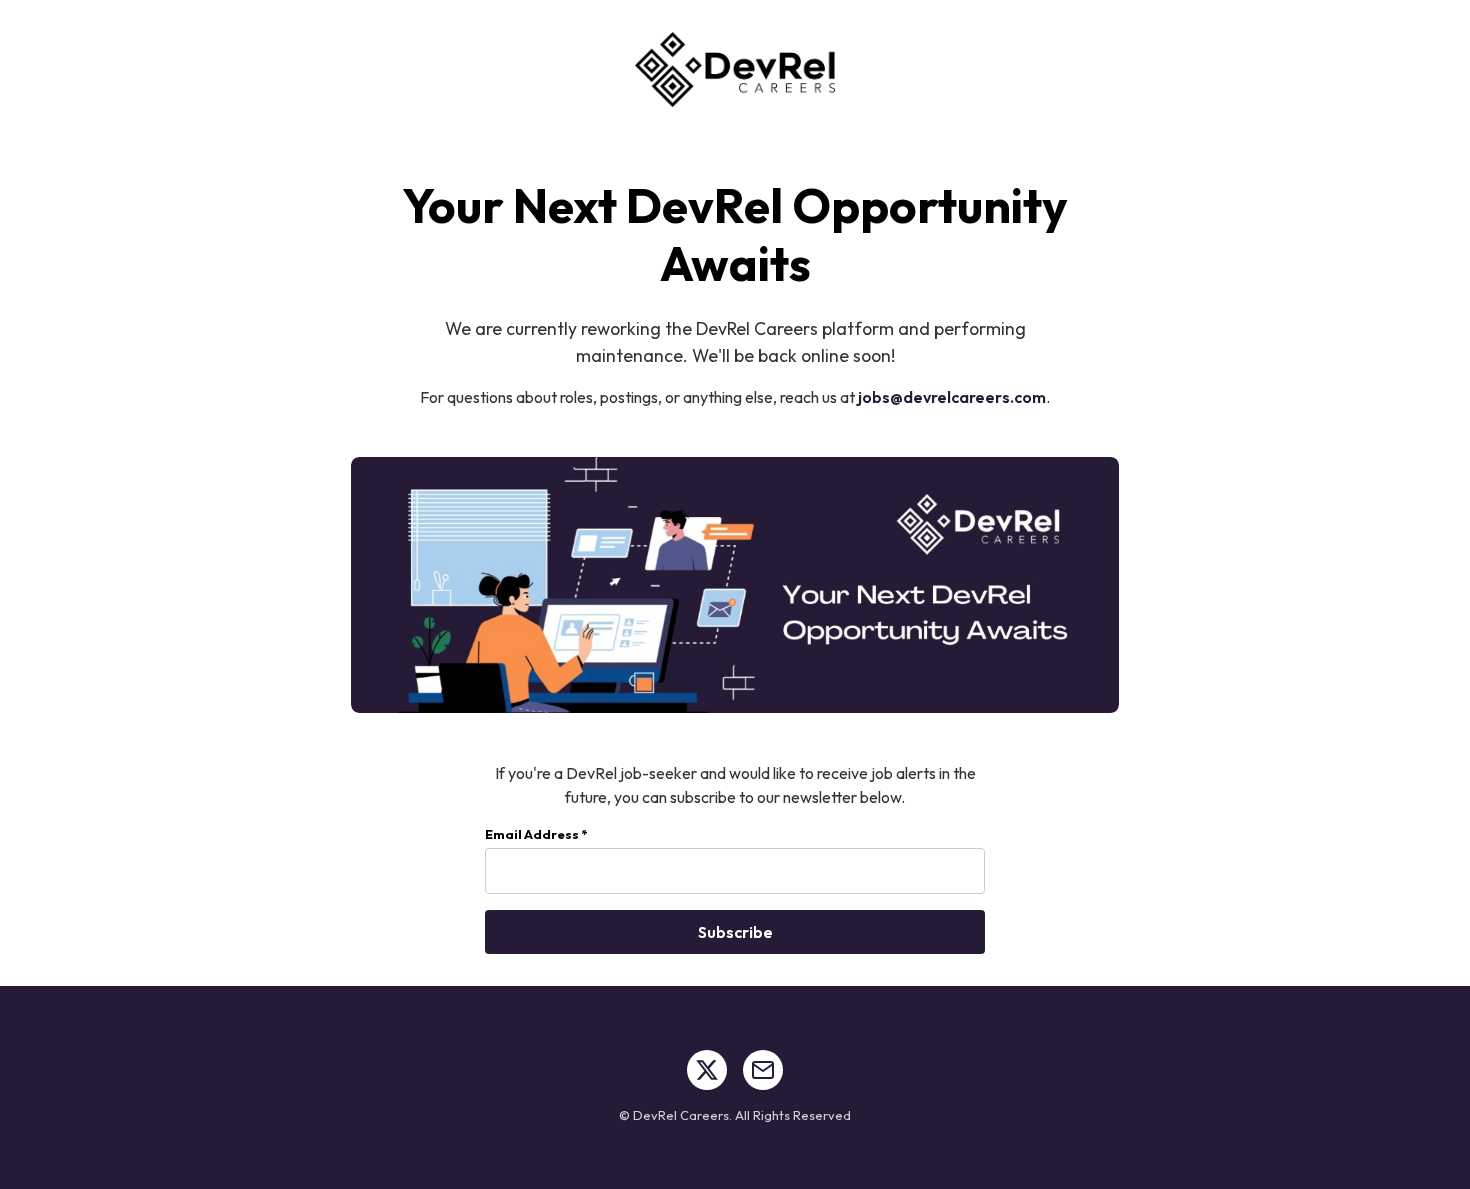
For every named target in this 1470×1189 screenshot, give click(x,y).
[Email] (763, 1070)
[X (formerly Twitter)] (707, 1070)
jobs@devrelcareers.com (952, 397)
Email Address (536, 834)
